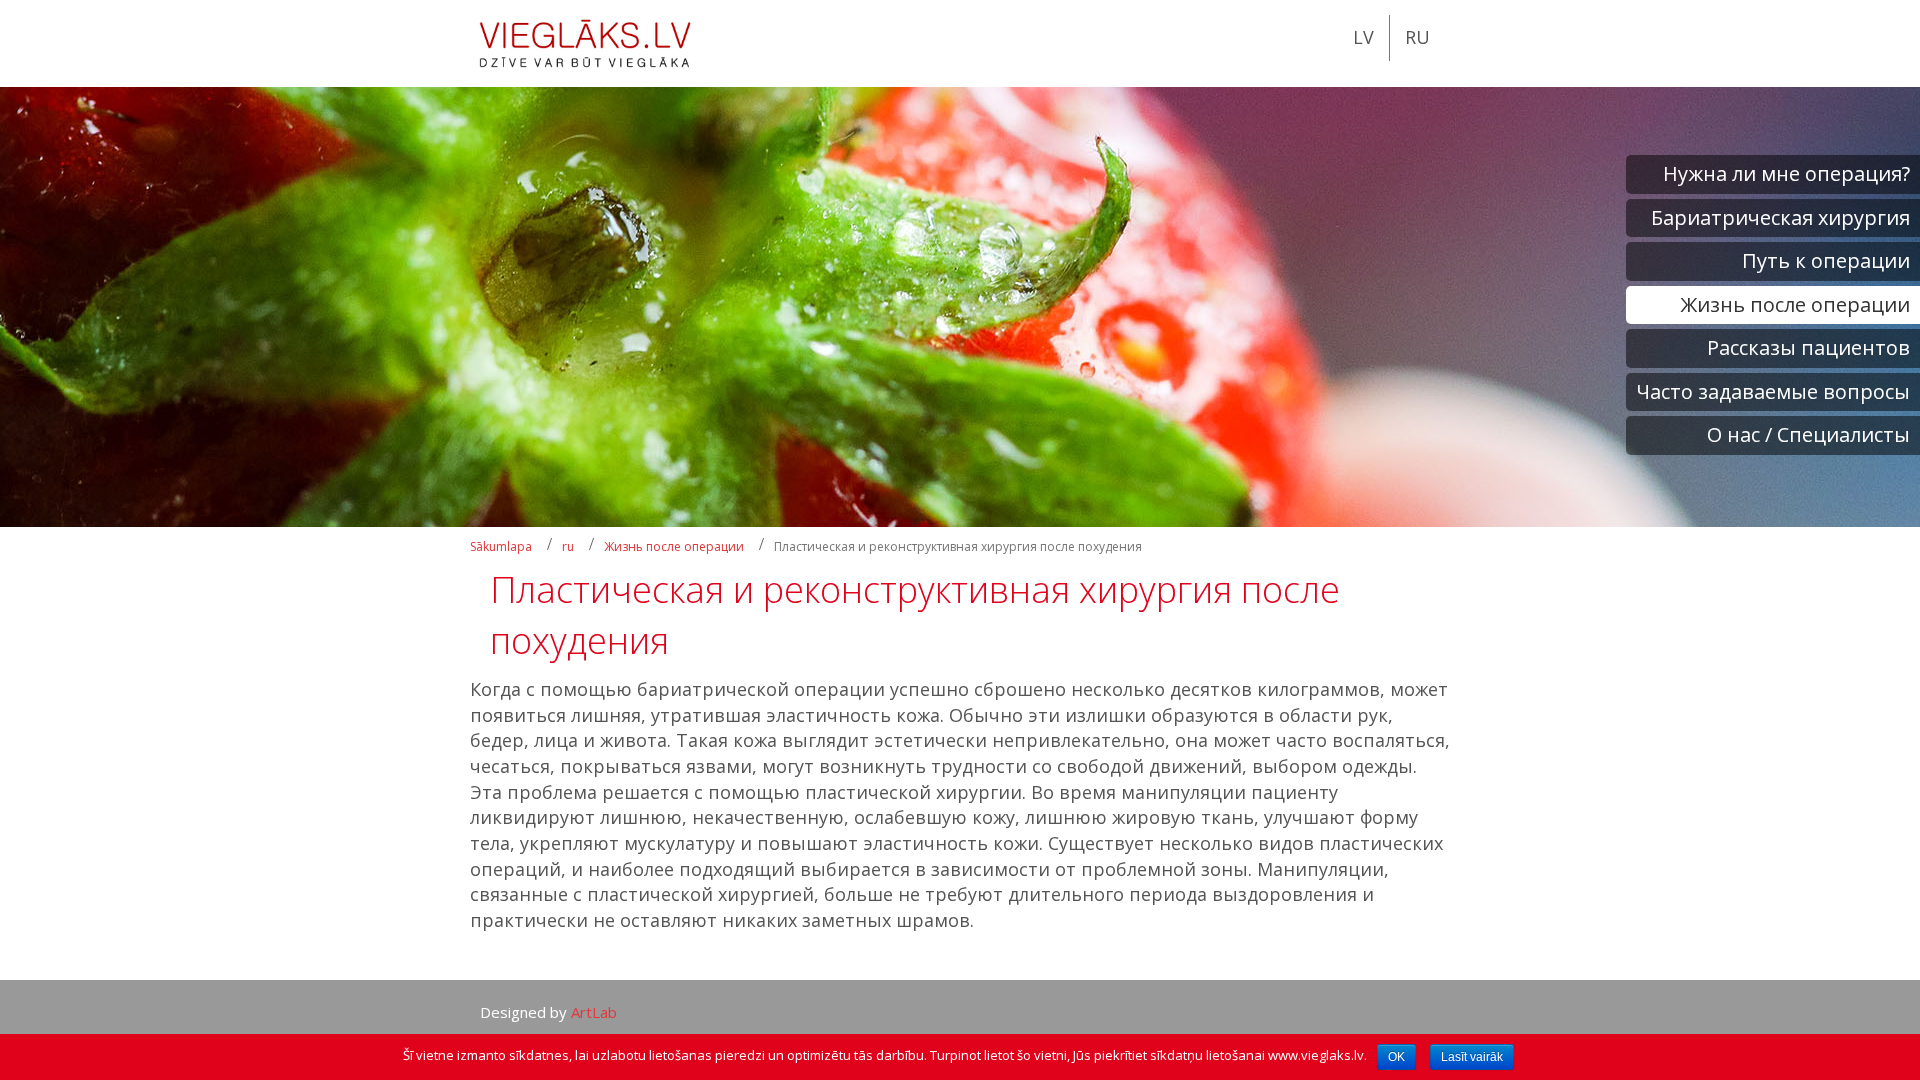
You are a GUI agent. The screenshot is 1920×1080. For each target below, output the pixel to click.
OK (1396, 1057)
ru (568, 546)
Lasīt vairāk (1472, 1057)
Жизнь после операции (674, 546)
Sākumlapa (501, 546)
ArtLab (594, 1012)
